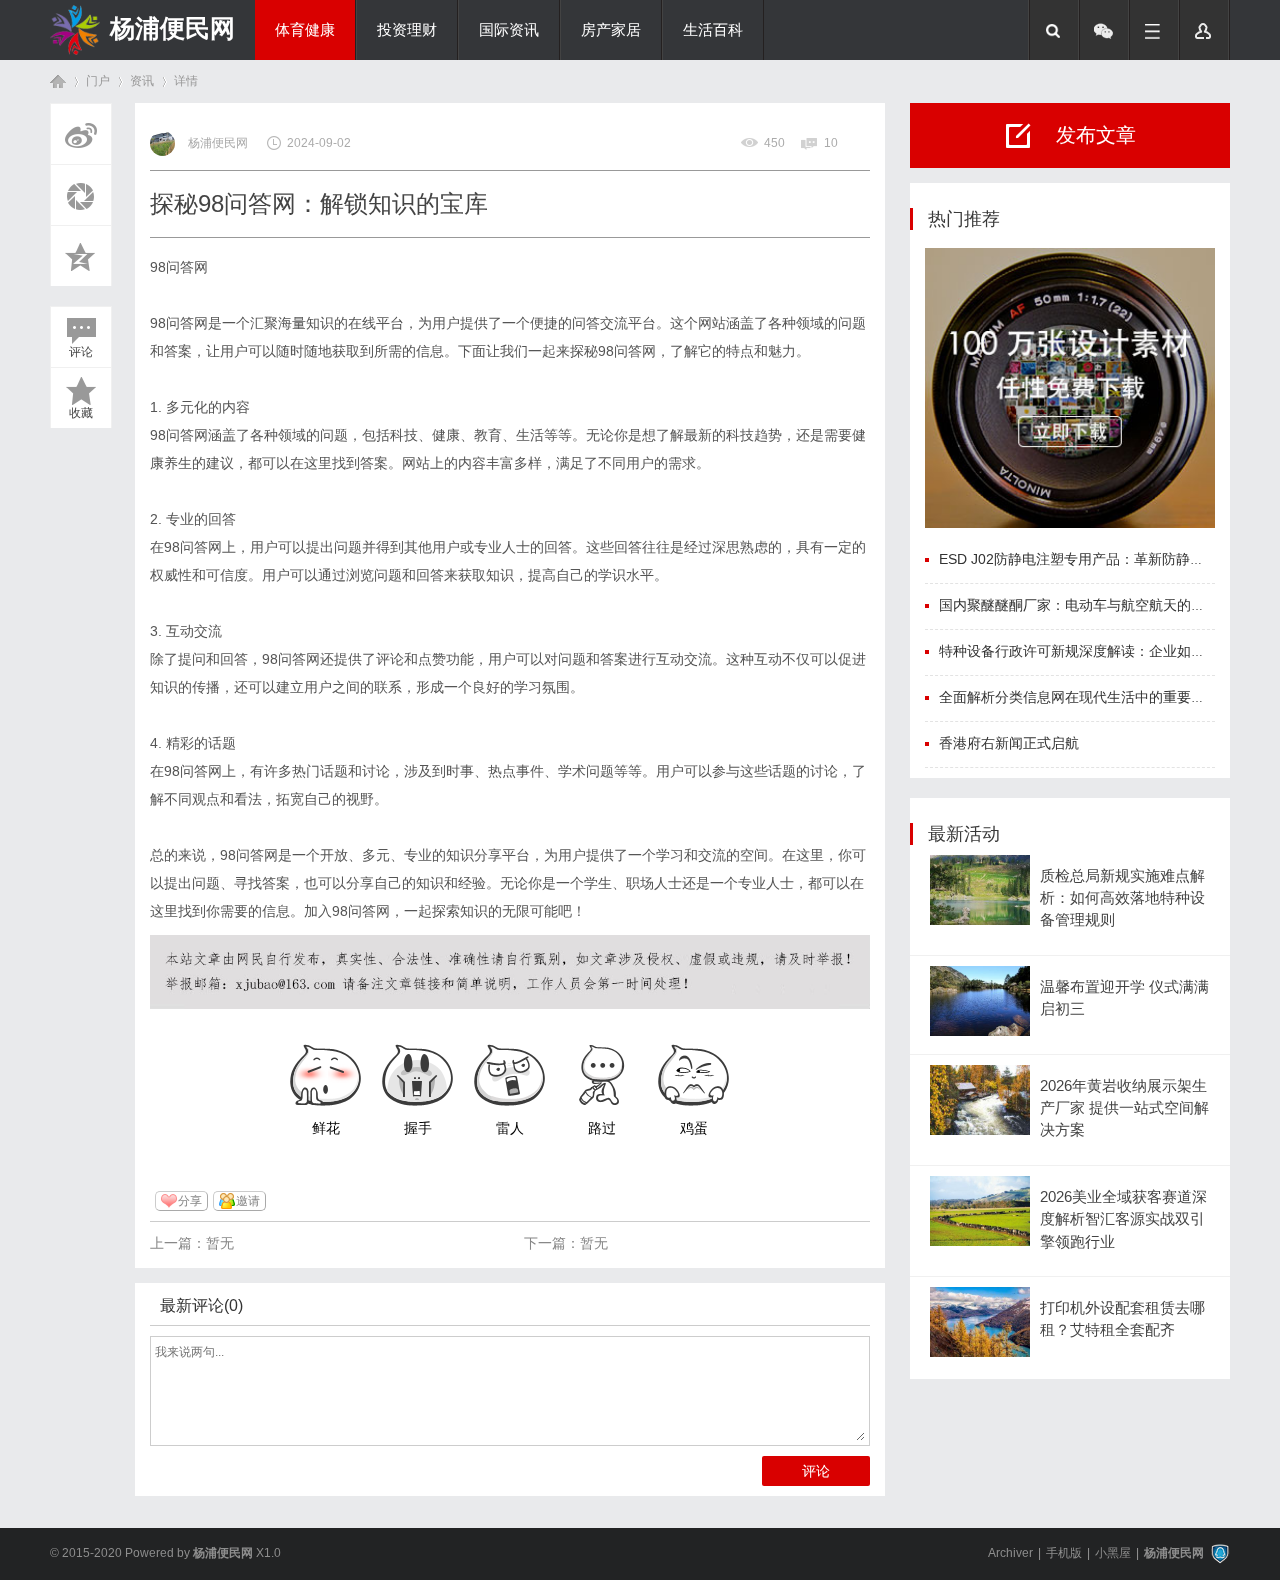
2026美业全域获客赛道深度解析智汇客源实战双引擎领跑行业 (1123, 1219)
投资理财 (407, 30)
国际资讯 (509, 30)
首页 (58, 81)
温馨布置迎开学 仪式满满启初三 (1124, 998)
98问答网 (179, 267)
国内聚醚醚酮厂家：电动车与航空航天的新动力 (1086, 605)
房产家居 (611, 30)
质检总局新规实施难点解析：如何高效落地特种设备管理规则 (1122, 898)
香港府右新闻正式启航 (1009, 743)
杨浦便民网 (172, 28)
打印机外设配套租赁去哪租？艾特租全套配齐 (1122, 1319)
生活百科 (713, 30)
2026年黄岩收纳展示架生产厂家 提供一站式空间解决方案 (1124, 1108)
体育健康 (305, 30)
